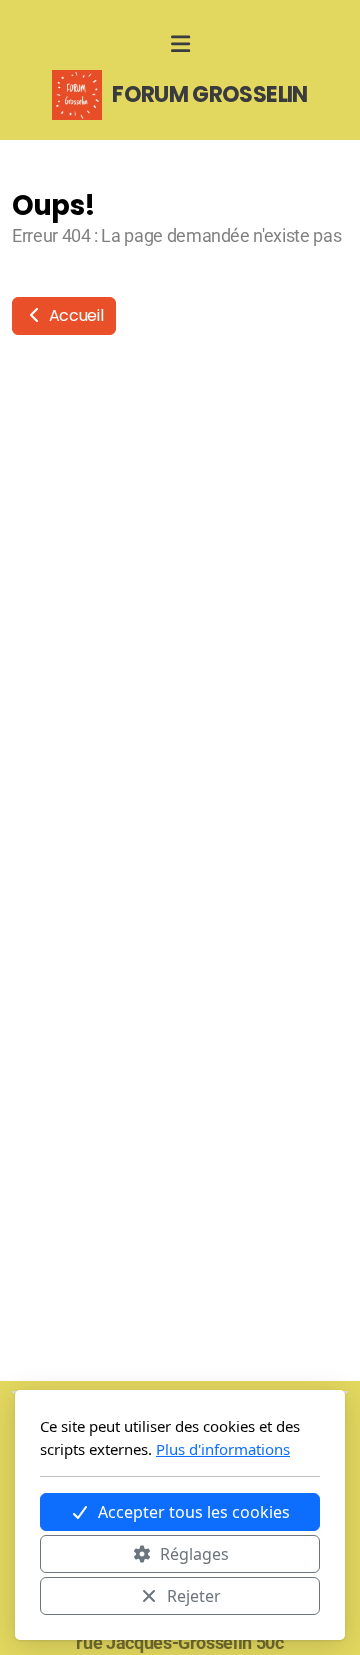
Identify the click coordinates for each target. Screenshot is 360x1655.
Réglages (194, 1554)
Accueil (74, 315)
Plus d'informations (223, 1449)
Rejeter (194, 1596)
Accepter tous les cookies (194, 1512)
